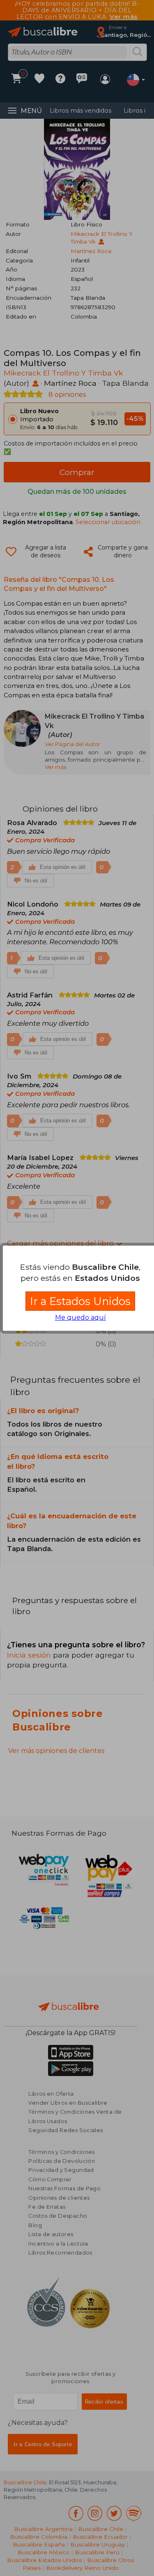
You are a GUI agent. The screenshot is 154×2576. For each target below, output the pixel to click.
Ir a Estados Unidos (80, 1301)
